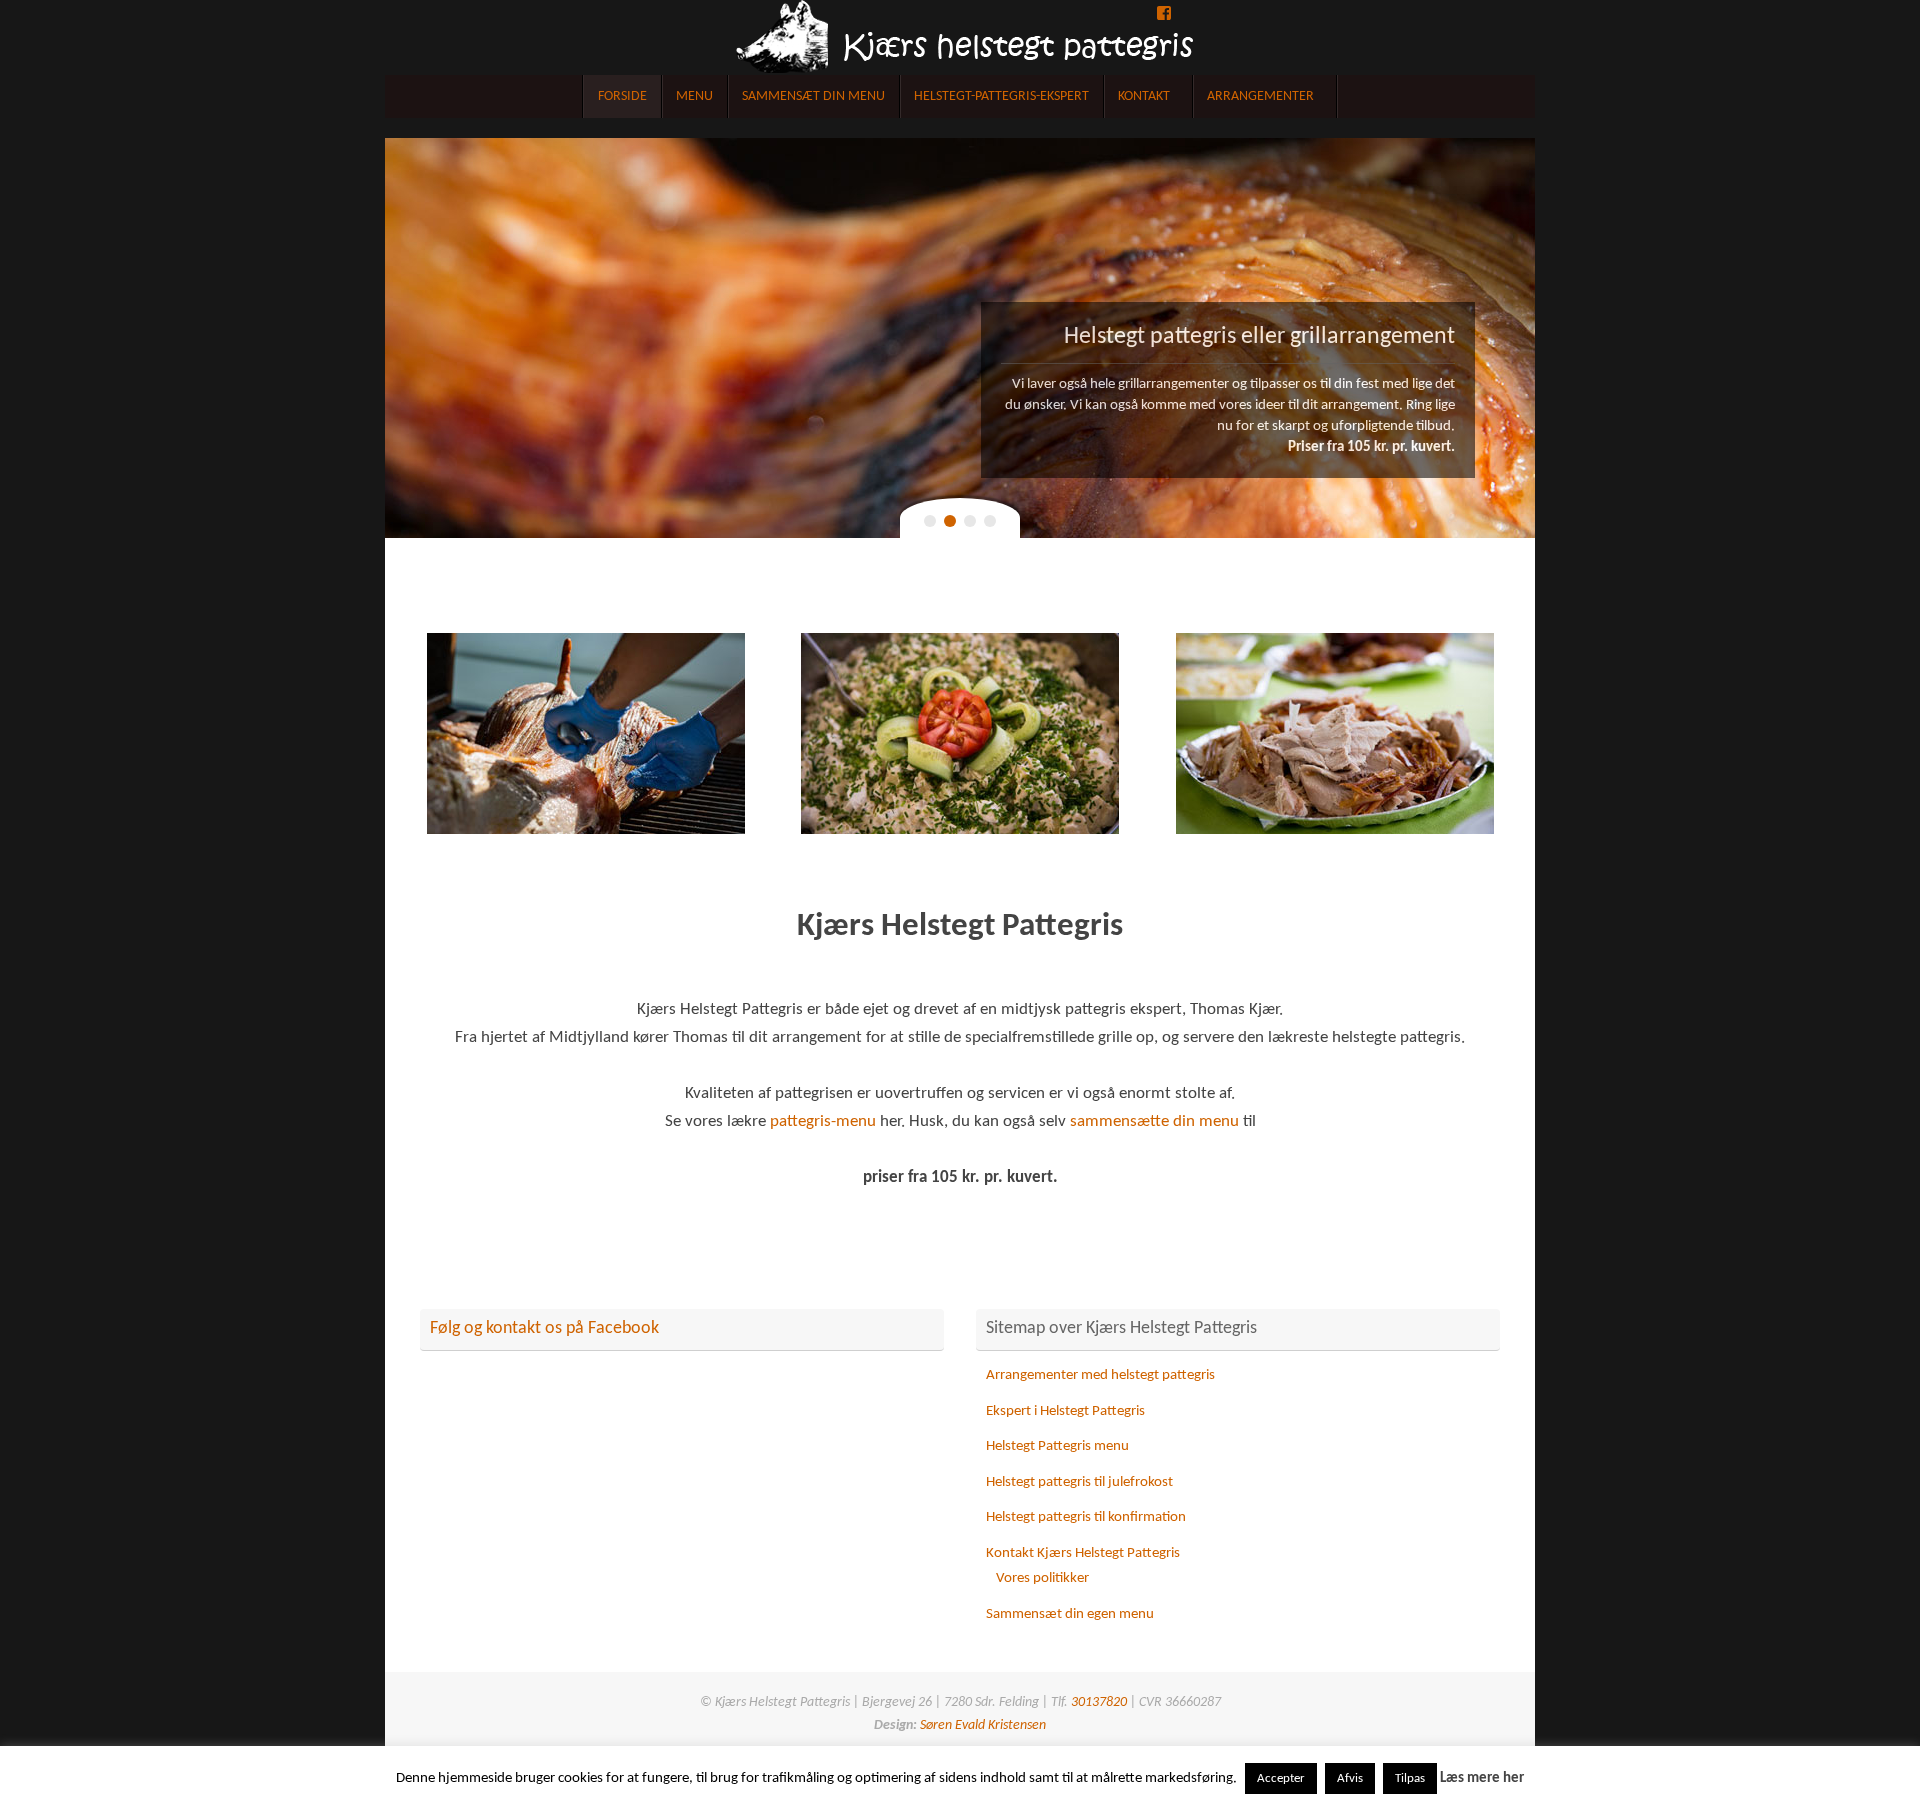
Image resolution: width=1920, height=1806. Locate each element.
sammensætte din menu (1154, 1122)
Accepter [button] (1281, 1778)
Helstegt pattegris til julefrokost (1079, 1482)
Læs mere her (1482, 1778)
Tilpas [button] (1410, 1778)
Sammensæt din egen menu (1070, 1614)
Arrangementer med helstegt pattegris (1100, 1375)
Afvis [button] (1350, 1778)
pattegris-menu (823, 1122)
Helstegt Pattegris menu (1057, 1446)
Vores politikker (1042, 1578)
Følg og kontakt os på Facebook (544, 1328)
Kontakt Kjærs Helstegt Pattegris (1083, 1553)
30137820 (1099, 1702)
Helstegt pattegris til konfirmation (1086, 1517)
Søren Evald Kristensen (981, 1725)
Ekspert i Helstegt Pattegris (1065, 1411)
